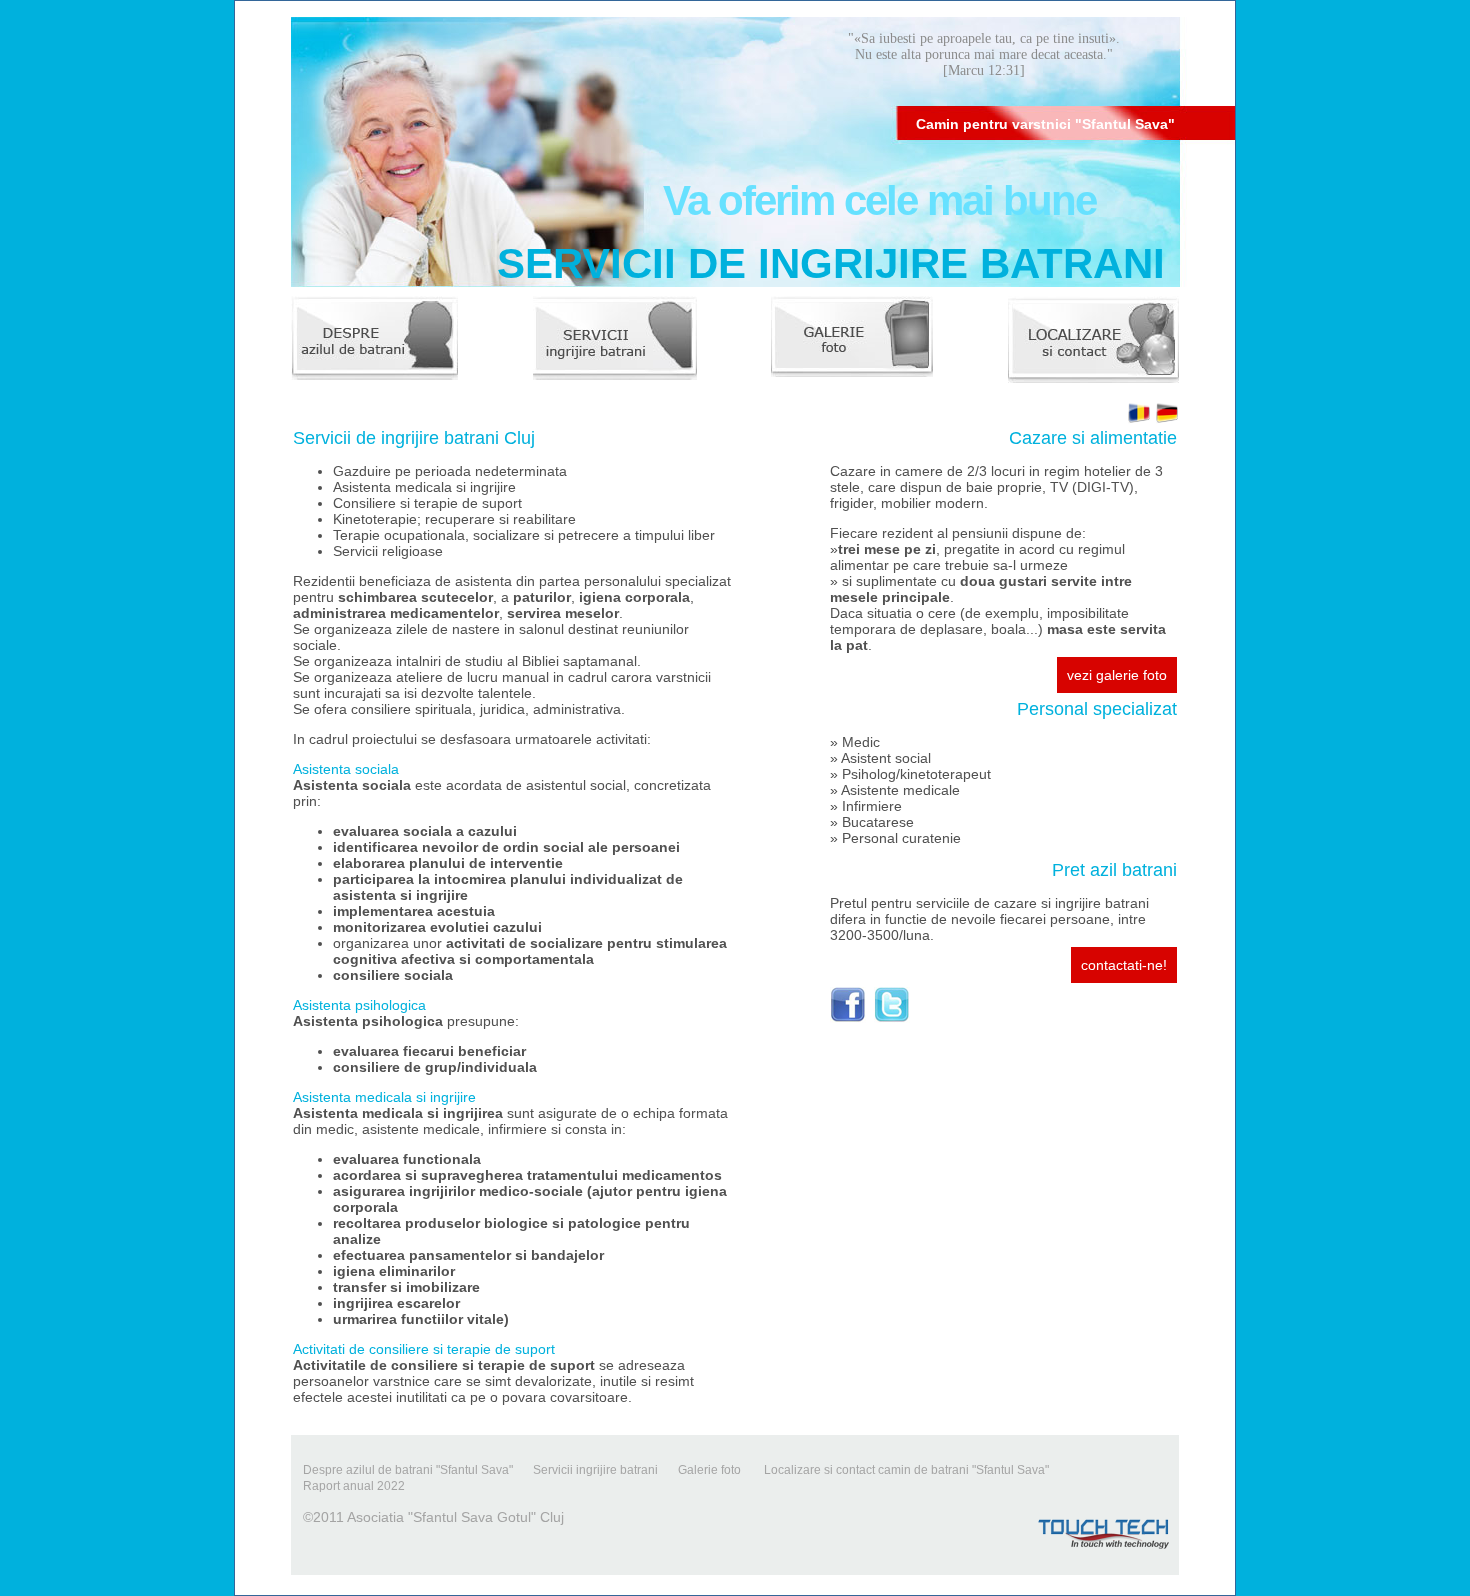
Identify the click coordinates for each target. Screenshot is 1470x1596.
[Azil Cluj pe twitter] (892, 1018)
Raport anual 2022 (354, 1486)
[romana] (1139, 420)
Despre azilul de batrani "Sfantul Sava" (408, 1470)
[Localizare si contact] (1093, 341)
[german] (1167, 420)
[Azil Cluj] (848, 1018)
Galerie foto (711, 1470)
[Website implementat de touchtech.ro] (1104, 1554)
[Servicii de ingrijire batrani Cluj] (615, 341)
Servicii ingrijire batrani (595, 1470)
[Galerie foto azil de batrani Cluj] (852, 341)
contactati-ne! (1124, 965)
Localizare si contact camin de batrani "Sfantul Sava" (906, 1470)
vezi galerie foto (1117, 675)
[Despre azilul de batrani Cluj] (374, 341)
